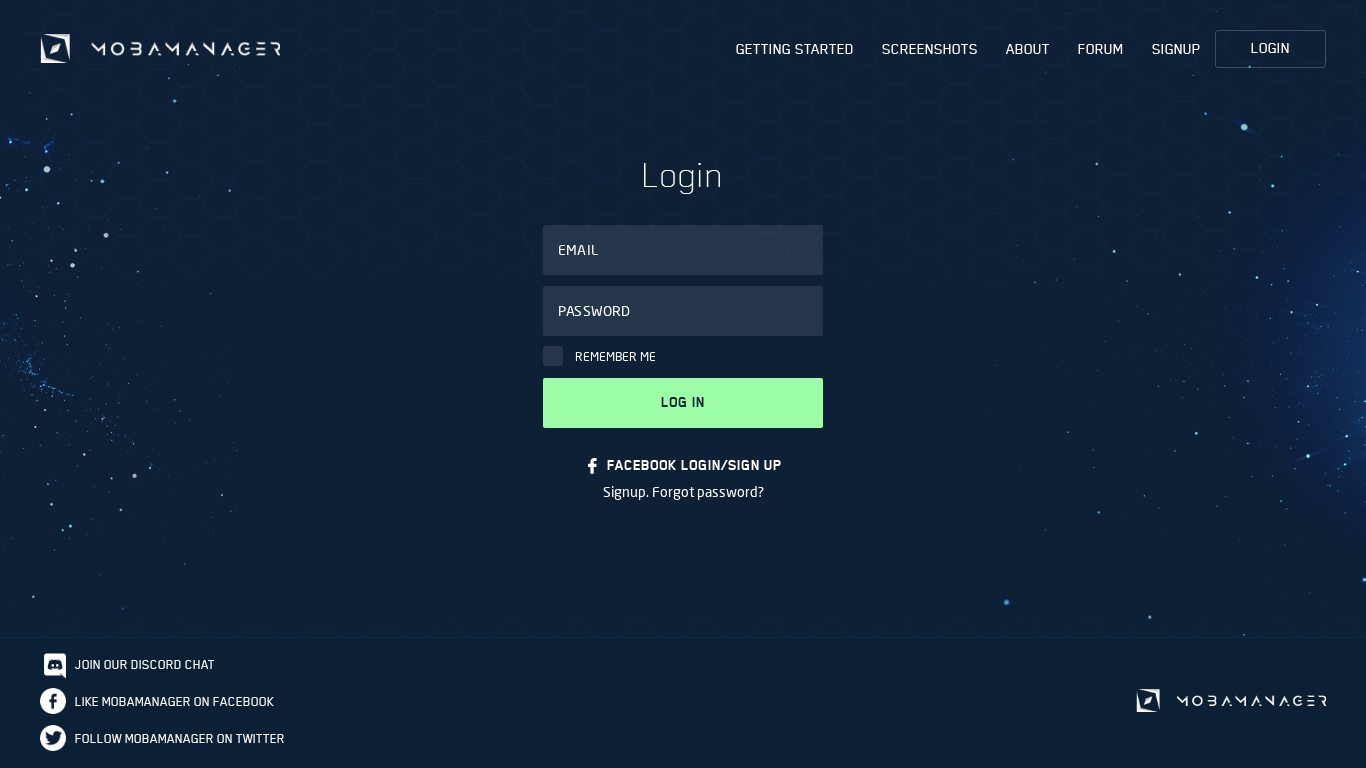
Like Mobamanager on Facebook (174, 701)
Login (1270, 48)
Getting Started (795, 49)
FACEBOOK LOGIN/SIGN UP (694, 465)
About (1028, 49)
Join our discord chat (145, 664)
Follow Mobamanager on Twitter (180, 738)
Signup (1176, 49)
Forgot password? (708, 491)
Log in (683, 402)
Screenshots (930, 49)
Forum (1101, 49)
